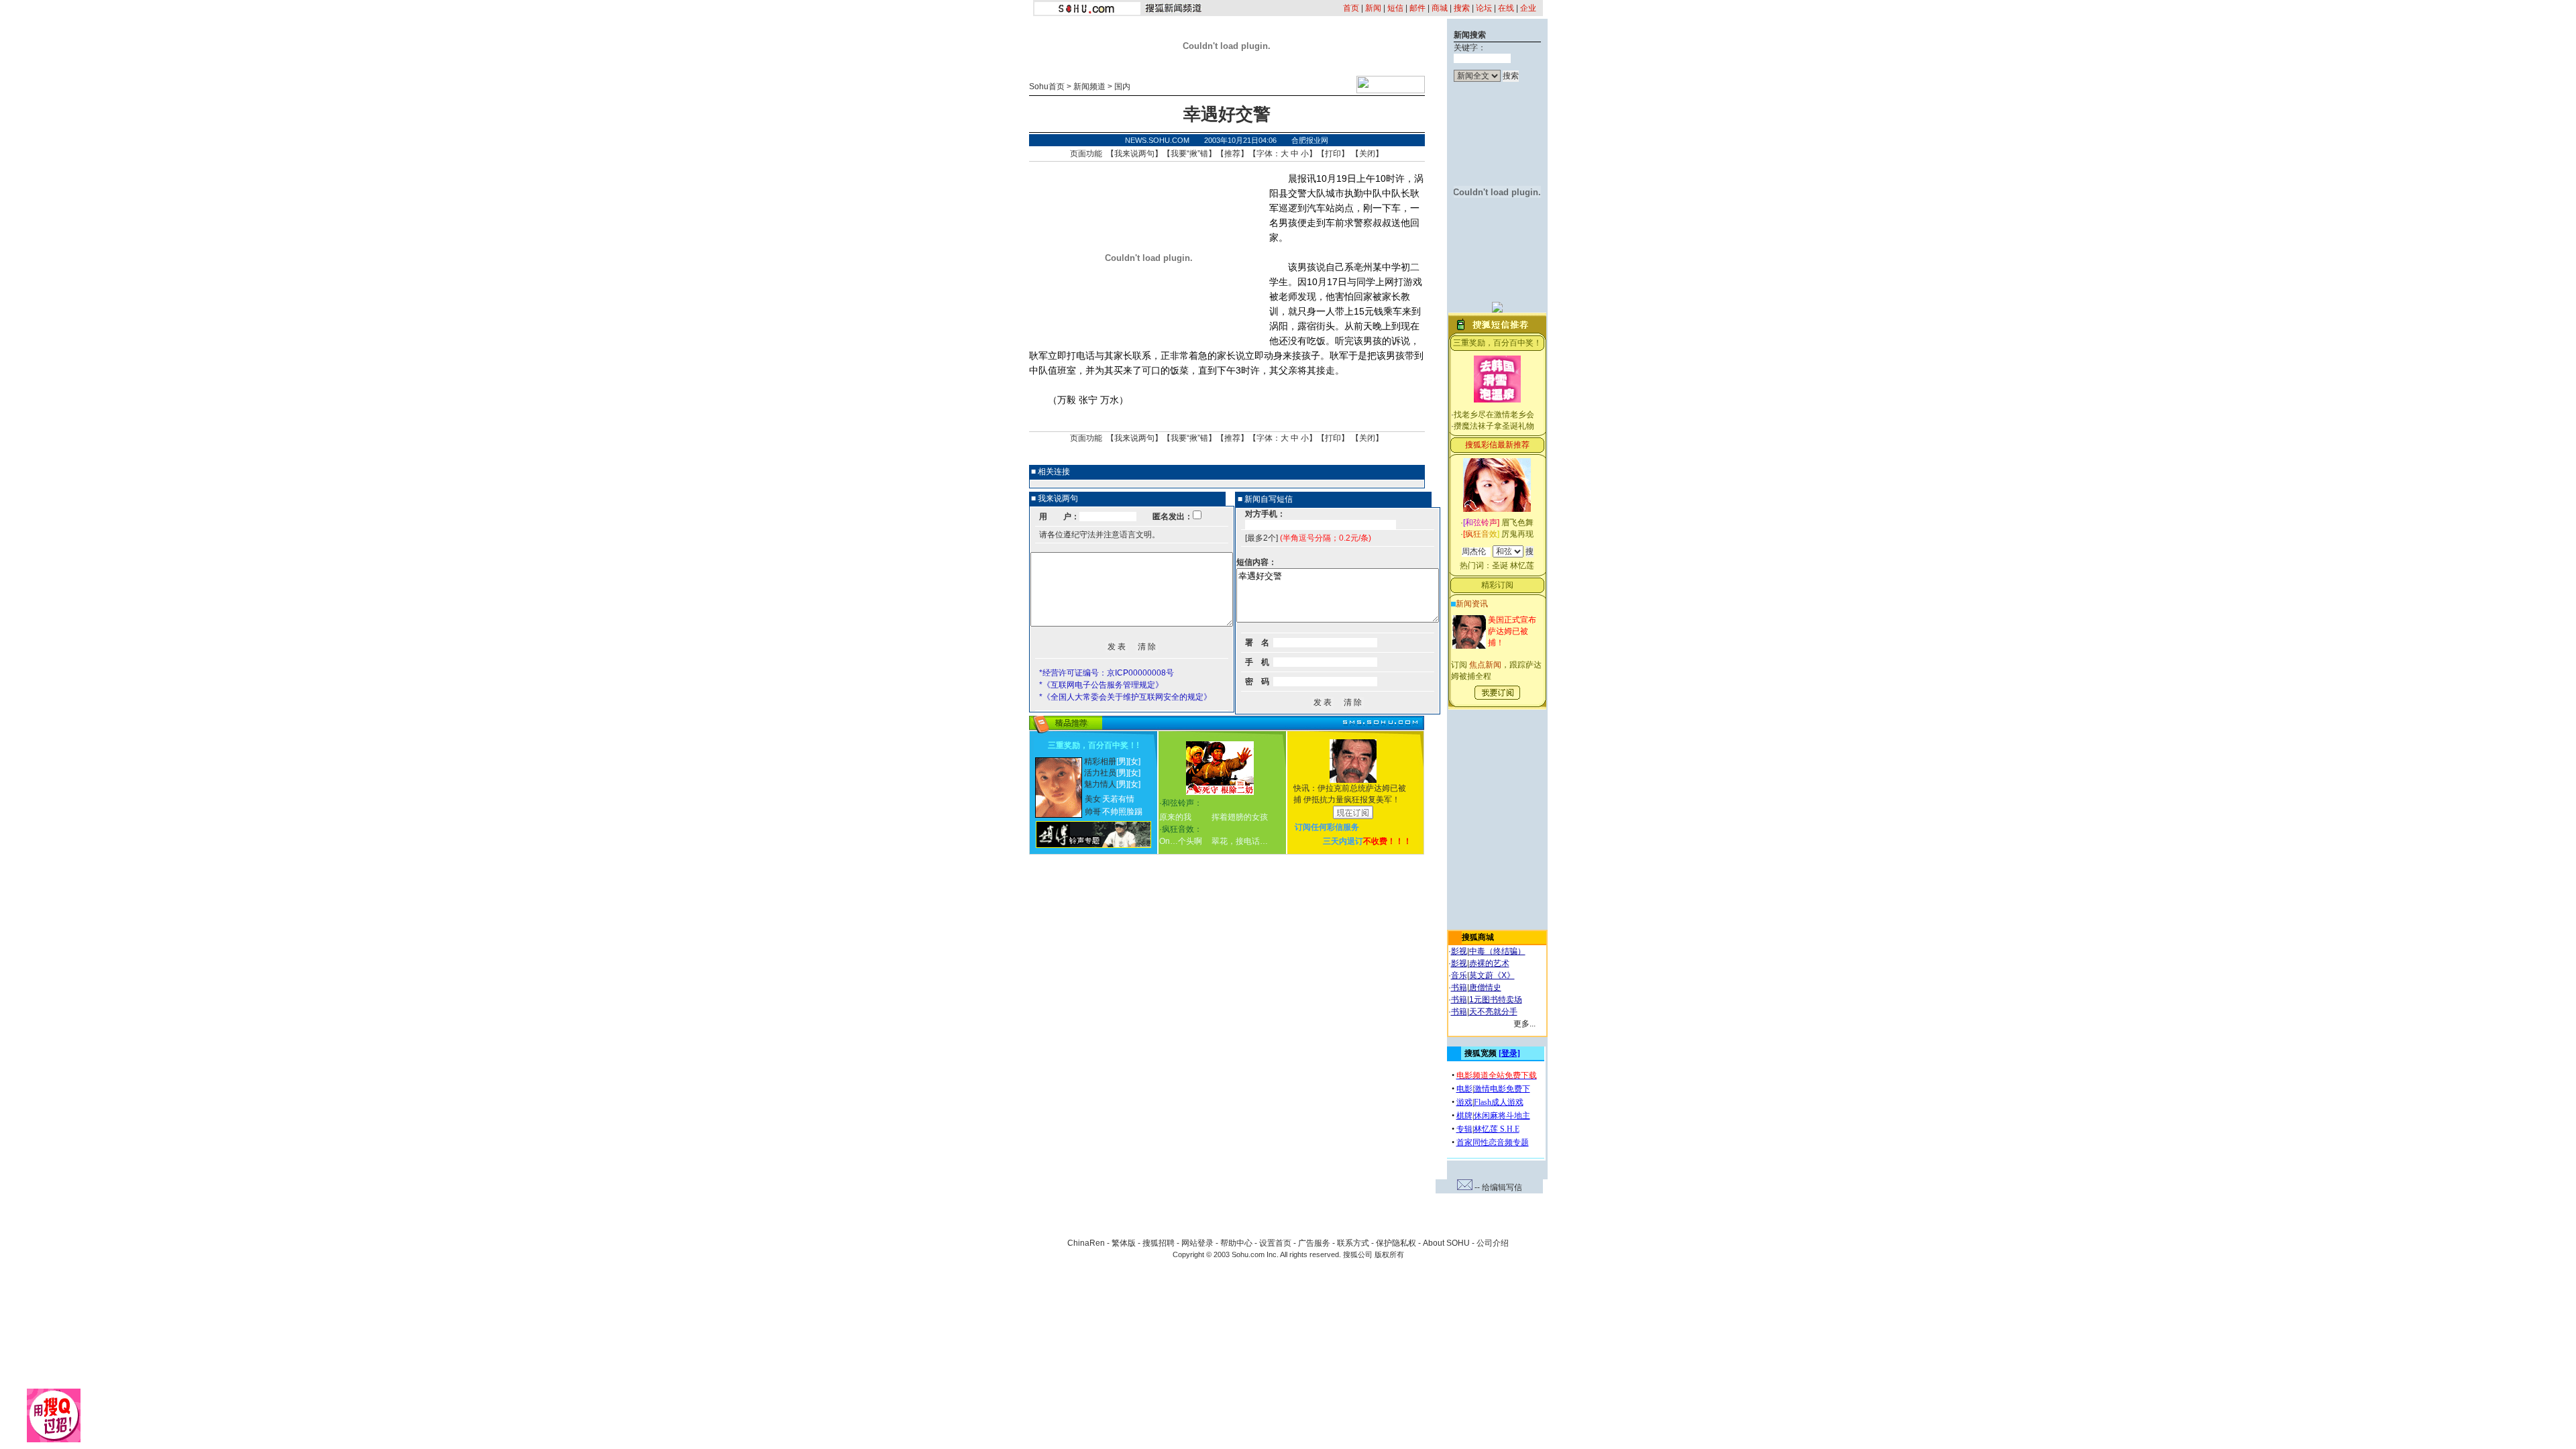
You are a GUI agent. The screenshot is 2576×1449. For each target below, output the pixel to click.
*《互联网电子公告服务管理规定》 (1101, 685)
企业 (1528, 8)
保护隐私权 (1396, 1243)
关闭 (1367, 154)
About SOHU (1446, 1243)
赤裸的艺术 (1489, 963)
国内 (1122, 87)
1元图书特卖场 (1496, 1000)
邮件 (1417, 8)
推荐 (1232, 154)
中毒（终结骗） (1497, 951)
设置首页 (1275, 1243)
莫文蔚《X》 (1492, 975)
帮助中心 (1236, 1243)
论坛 (1484, 8)
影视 (1459, 951)
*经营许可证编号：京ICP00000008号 (1107, 673)
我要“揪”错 (1189, 154)
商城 (1440, 8)
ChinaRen (1086, 1243)
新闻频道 (1089, 87)
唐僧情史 (1485, 987)
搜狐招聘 (1159, 1243)
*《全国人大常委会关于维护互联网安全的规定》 (1125, 697)
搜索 (1462, 8)
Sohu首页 (1047, 87)
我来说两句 (1134, 154)
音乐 (1459, 975)
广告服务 (1314, 1243)
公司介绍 (1493, 1243)
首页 (1351, 8)
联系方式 (1353, 1243)
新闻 (1373, 8)
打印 (1333, 154)
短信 (1395, 8)
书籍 (1459, 987)
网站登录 (1197, 1243)
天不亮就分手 (1493, 1012)
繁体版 (1124, 1243)
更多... (1524, 1024)
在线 (1506, 8)
